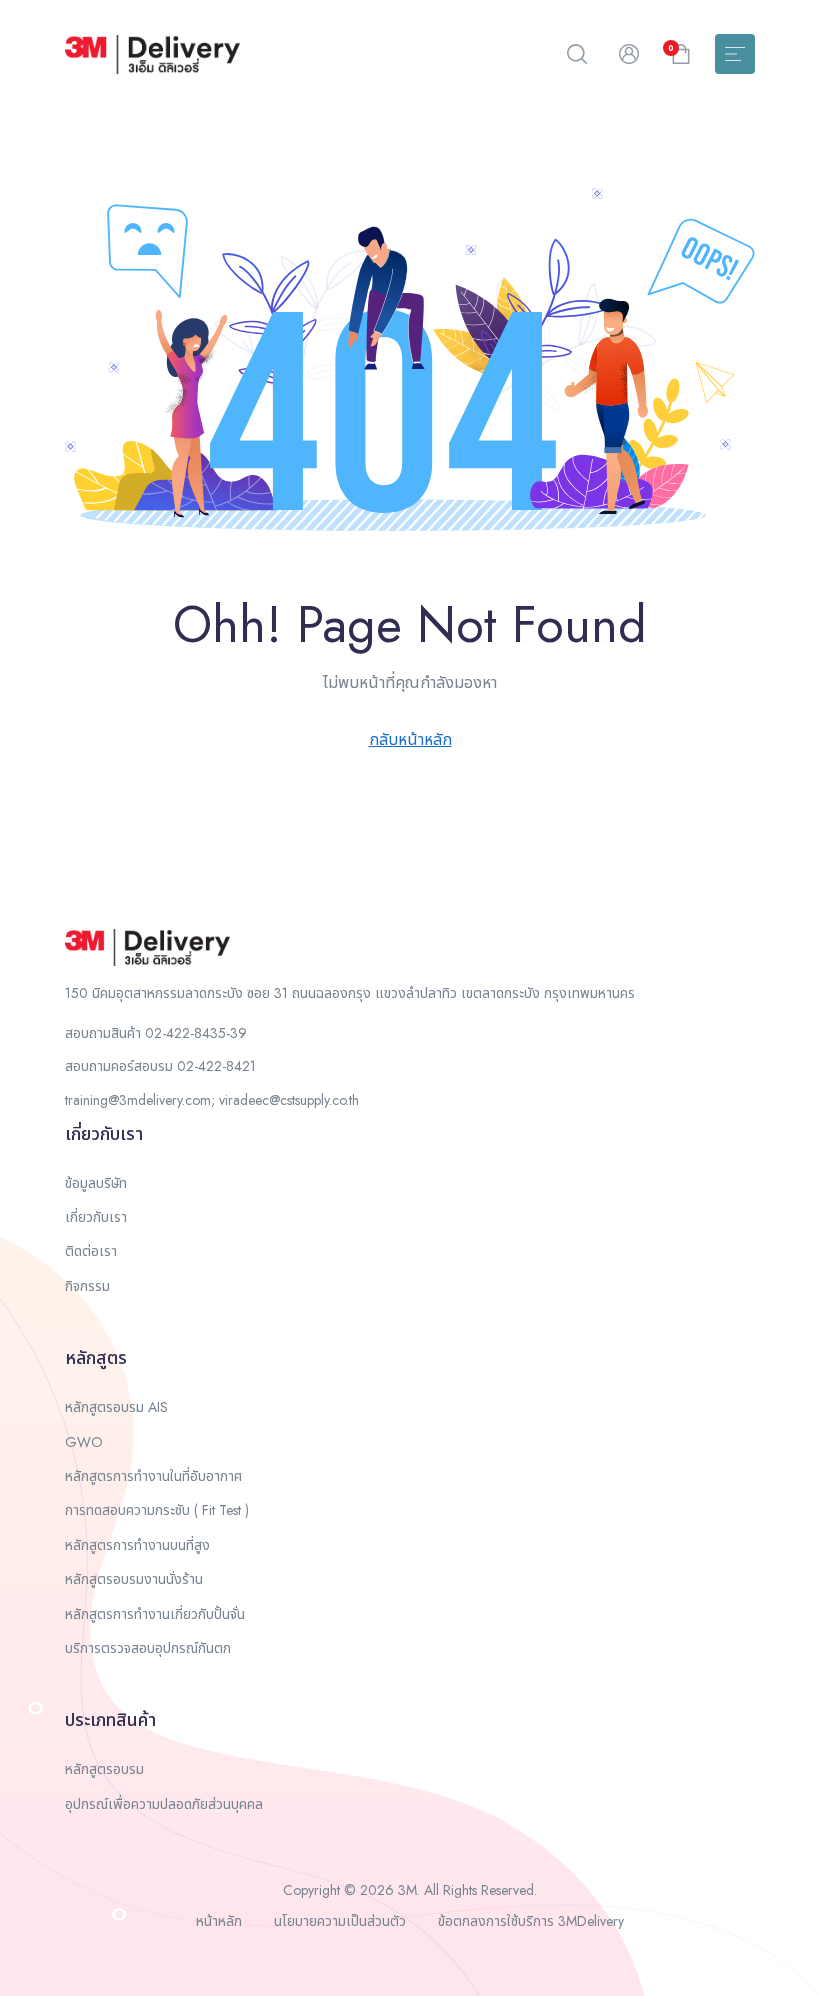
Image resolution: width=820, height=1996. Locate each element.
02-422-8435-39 (196, 1033)
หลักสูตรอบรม (104, 1769)
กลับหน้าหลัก (410, 739)
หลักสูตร (96, 1358)
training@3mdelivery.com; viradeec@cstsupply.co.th (212, 1100)
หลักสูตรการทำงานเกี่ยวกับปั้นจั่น (155, 1614)
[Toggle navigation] (735, 54)
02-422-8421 (216, 1066)
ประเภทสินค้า (110, 1720)
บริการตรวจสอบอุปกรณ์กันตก (148, 1648)
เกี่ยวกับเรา (104, 1134)
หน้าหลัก (219, 1921)
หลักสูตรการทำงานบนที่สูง (137, 1545)
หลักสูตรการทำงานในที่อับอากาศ (153, 1476)
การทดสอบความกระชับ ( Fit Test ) (157, 1510)
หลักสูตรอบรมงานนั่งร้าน (134, 1579)
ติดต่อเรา (91, 1251)
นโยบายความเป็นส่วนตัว (340, 1921)
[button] (577, 54)
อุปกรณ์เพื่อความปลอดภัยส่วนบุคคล (164, 1804)
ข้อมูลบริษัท (96, 1183)
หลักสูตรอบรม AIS (116, 1407)
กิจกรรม (87, 1286)
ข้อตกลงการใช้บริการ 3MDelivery (531, 1921)
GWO (84, 1442)
